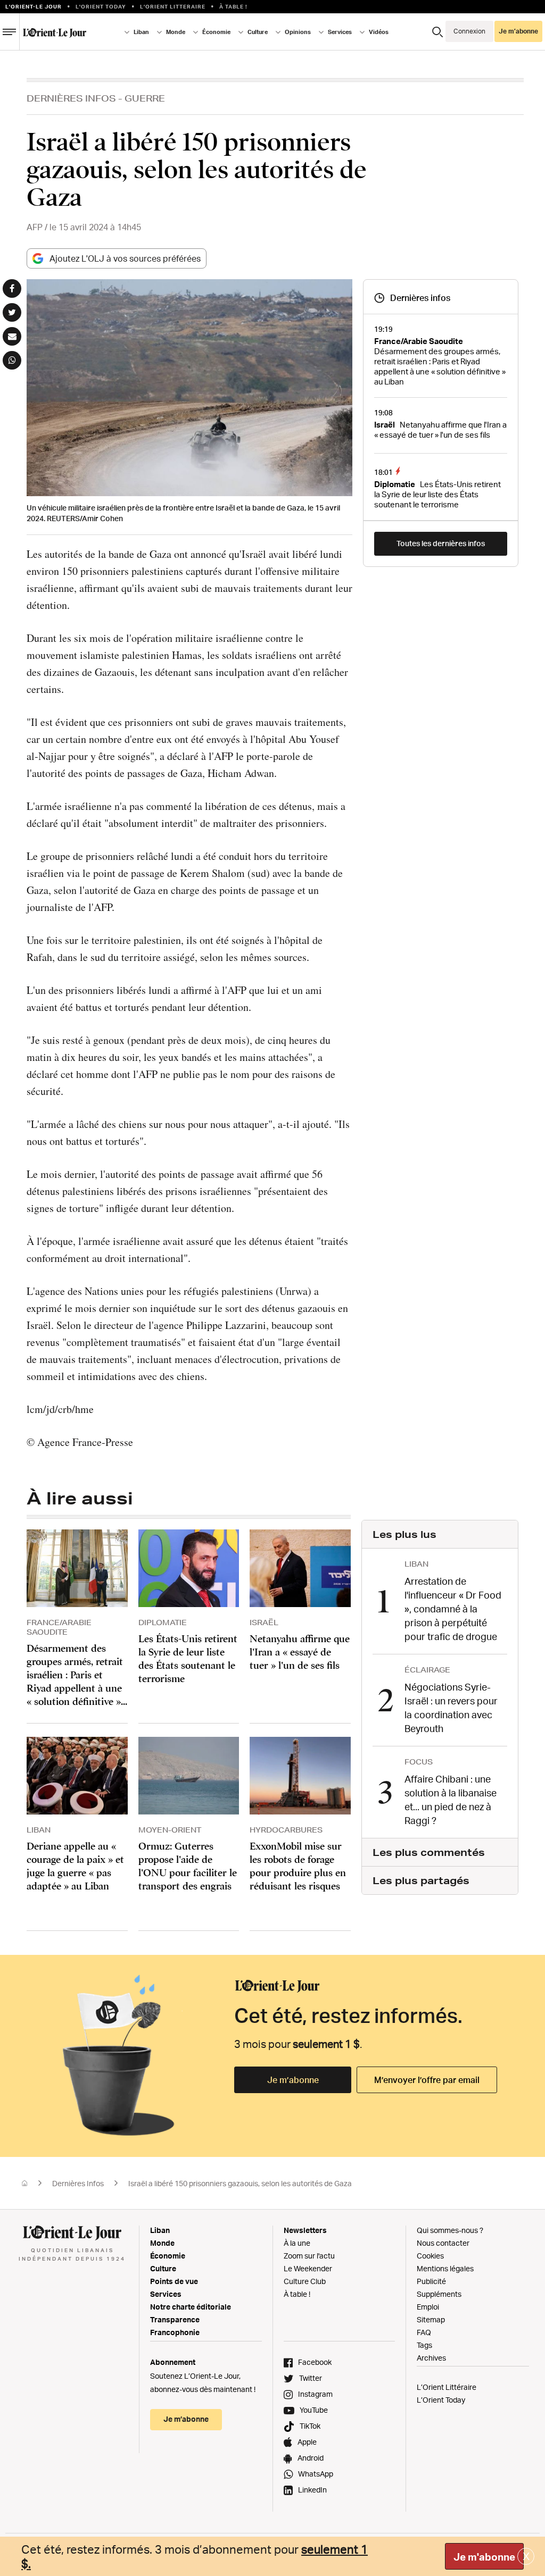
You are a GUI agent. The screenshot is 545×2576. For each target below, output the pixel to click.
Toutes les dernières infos (441, 543)
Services (166, 2294)
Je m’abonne (293, 2080)
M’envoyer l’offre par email (427, 2080)
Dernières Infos (71, 98)
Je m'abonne (484, 2557)
